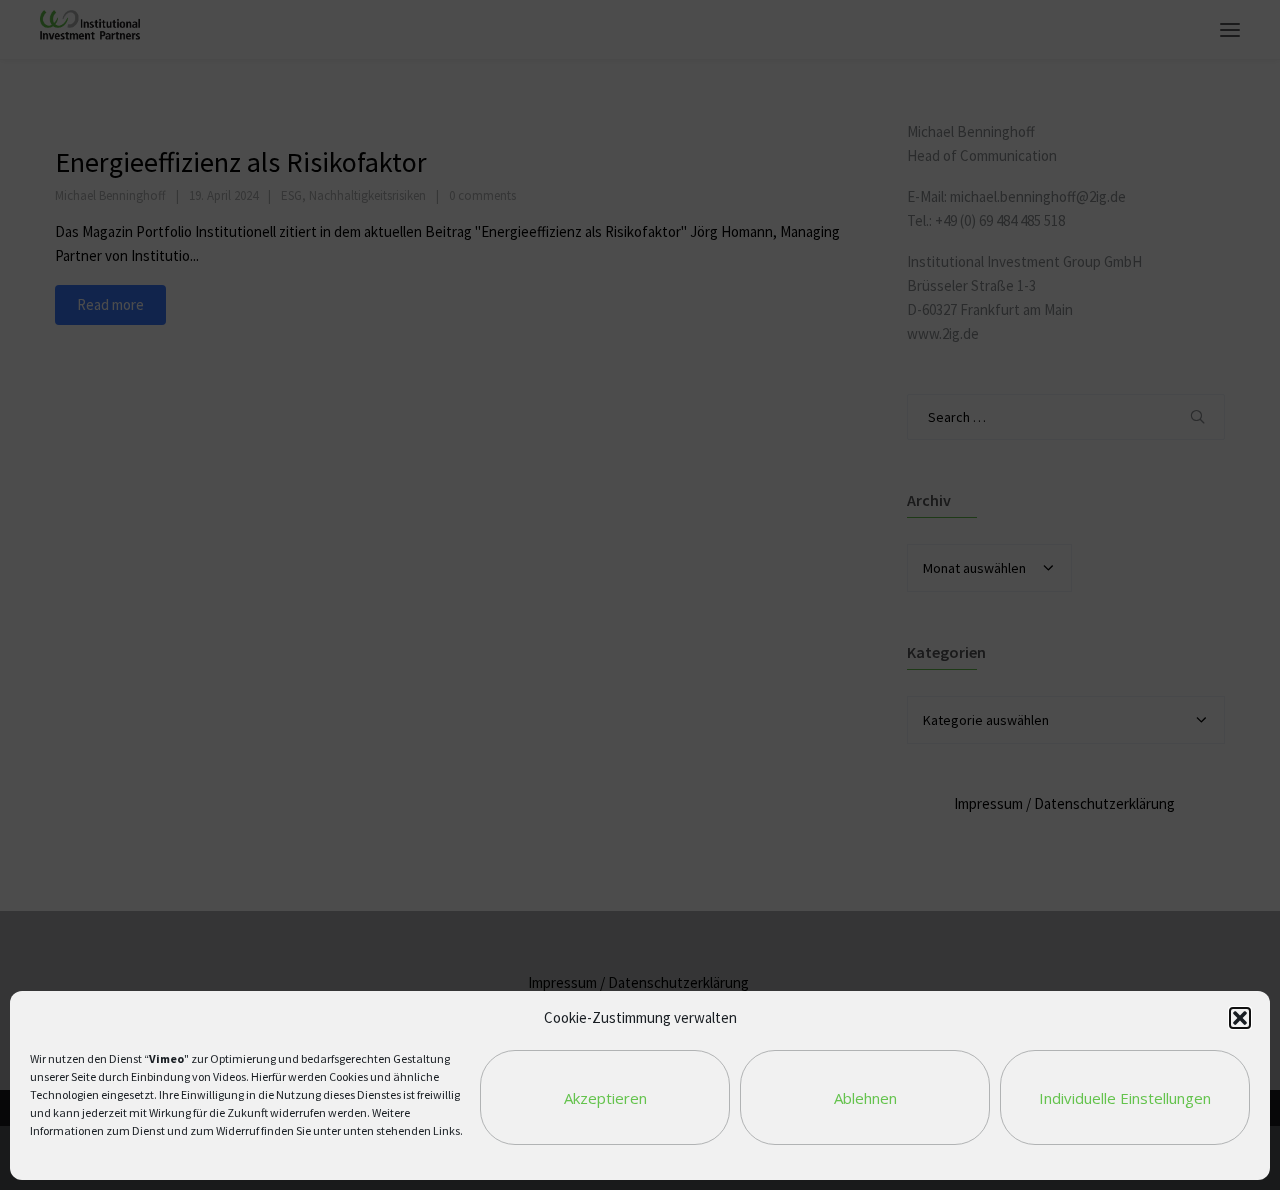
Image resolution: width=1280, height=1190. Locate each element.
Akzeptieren (605, 1098)
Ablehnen (865, 1098)
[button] (1240, 1018)
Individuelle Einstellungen (1125, 1098)
